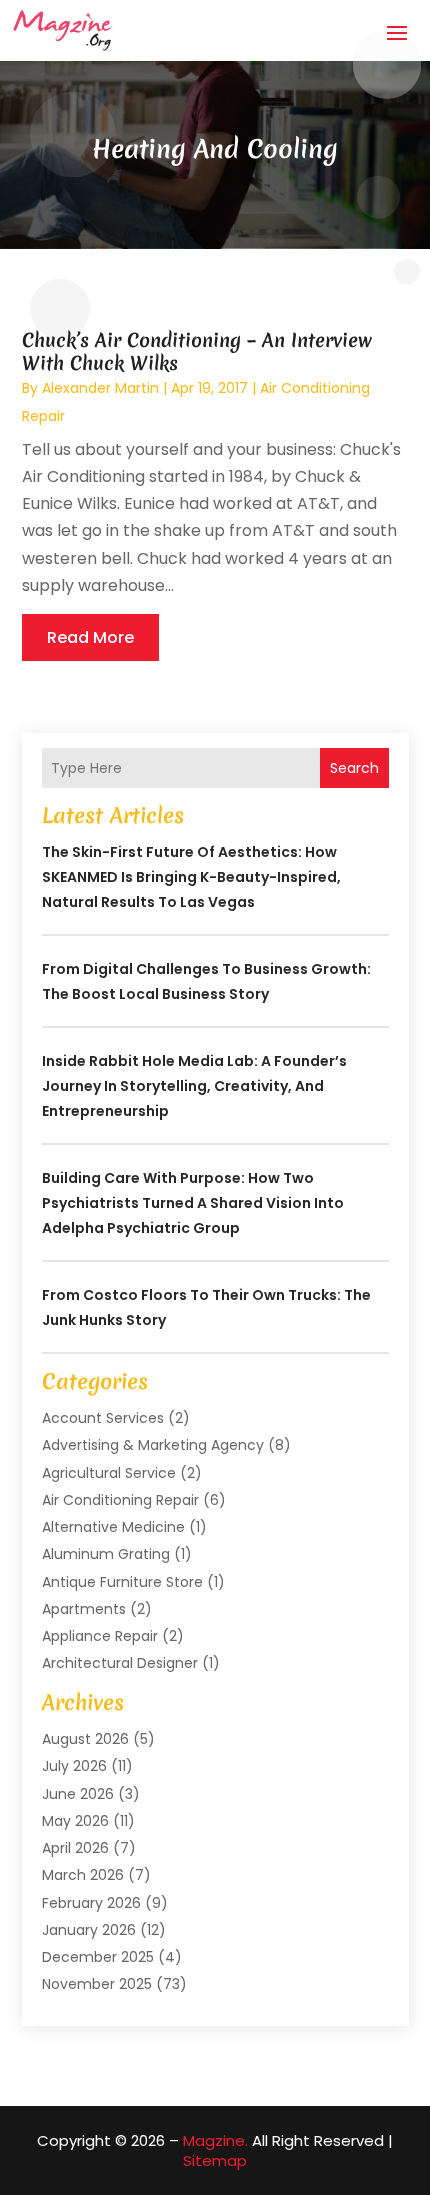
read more (90, 637)
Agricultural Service (109, 1473)
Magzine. (215, 2140)
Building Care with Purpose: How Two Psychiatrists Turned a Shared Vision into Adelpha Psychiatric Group (193, 1203)
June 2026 (78, 1794)
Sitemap (215, 2160)
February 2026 (91, 1903)
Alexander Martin (100, 388)
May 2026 (75, 1821)
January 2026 (89, 1930)
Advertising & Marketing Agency (153, 1445)
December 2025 (98, 1957)
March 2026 (83, 1875)
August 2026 (85, 1739)
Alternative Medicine (113, 1527)
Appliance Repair (100, 1636)
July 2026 (74, 1766)
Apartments (84, 1609)
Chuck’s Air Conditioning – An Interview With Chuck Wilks (197, 351)
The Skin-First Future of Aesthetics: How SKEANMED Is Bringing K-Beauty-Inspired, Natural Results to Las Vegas (191, 877)
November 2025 (97, 1984)
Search (354, 768)
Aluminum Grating (106, 1554)
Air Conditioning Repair (120, 1500)
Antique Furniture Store (122, 1582)
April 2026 (75, 1848)
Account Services (103, 1418)
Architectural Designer (120, 1663)
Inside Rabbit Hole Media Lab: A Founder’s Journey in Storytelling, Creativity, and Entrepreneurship (194, 1086)
